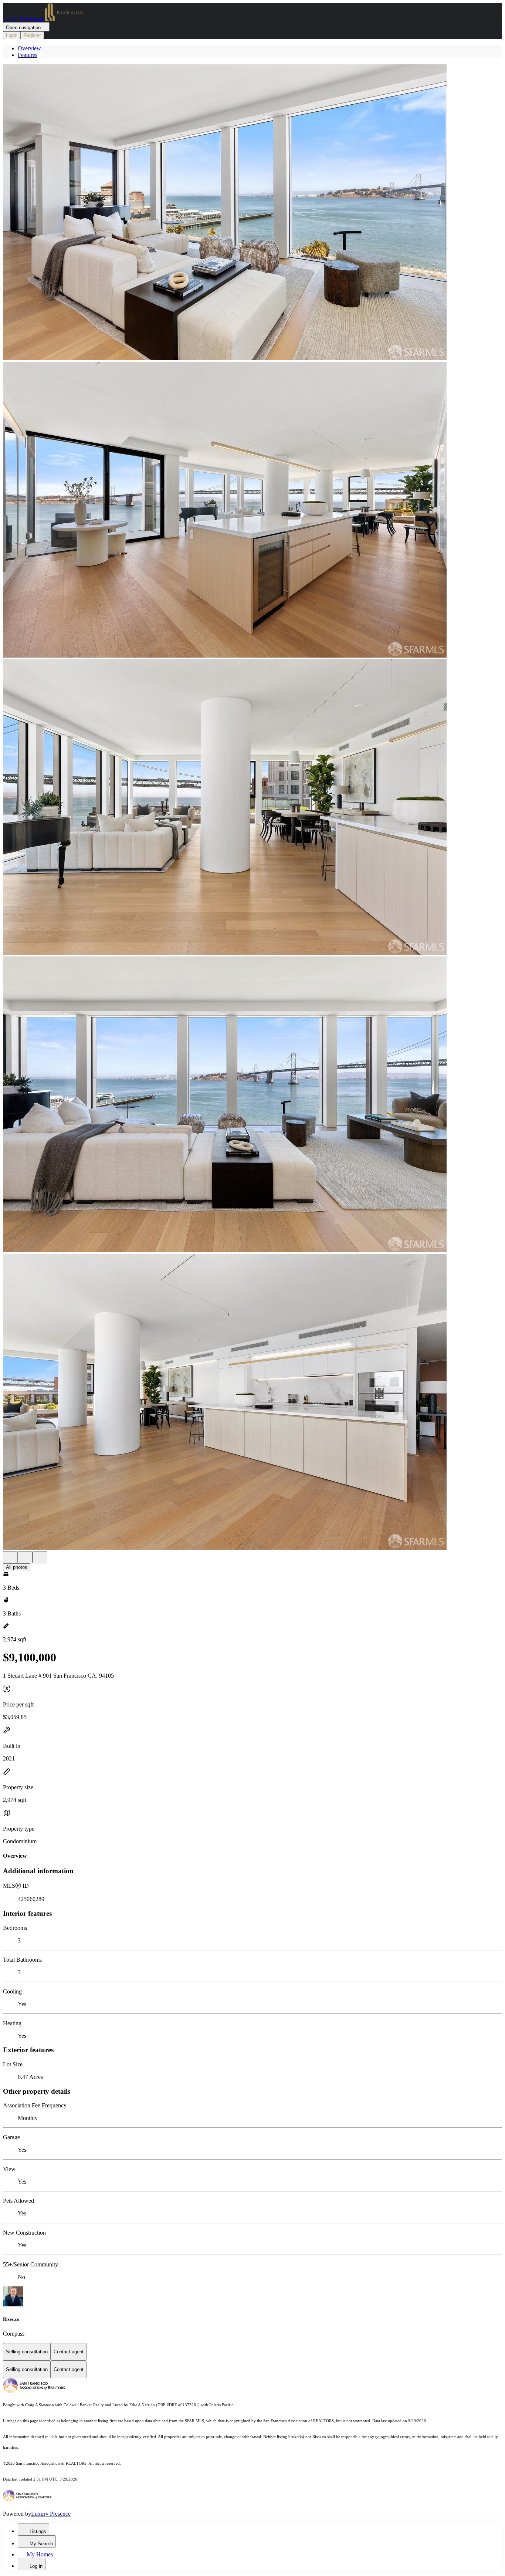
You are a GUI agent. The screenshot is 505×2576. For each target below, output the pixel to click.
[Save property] (25, 1557)
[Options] (10, 1557)
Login (12, 35)
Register (32, 35)
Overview (29, 48)
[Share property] (40, 1557)
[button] (253, 213)
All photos (17, 1567)
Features (28, 55)
